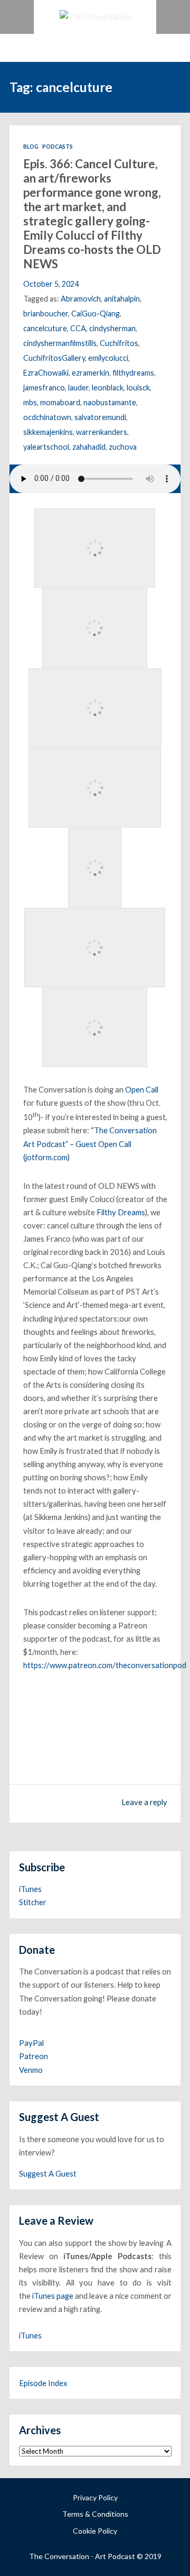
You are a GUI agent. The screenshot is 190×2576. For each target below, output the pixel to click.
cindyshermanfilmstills (60, 343)
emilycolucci (108, 358)
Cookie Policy (95, 2531)
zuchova (123, 447)
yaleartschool (46, 447)
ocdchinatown (47, 417)
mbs (30, 402)
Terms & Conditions (95, 2514)
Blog (31, 147)
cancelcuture (45, 328)
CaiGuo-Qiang (96, 313)
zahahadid (89, 447)
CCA (78, 328)
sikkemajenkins (48, 432)
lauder (78, 388)
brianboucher (46, 313)
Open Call (142, 1089)
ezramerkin (91, 373)
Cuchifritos (119, 343)
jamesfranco (44, 388)
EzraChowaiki (46, 373)
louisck (138, 388)
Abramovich (81, 299)
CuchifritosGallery (54, 358)
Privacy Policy (95, 2497)
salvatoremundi (100, 417)
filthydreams (133, 373)
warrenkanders (102, 432)
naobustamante (110, 402)
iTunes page (53, 2296)
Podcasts (58, 147)
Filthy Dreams (121, 1212)
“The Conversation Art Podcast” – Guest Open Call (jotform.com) (90, 1143)
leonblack (108, 388)
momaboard (60, 402)
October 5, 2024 (51, 284)
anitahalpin (122, 299)
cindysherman (112, 328)
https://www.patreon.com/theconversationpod (105, 1665)
